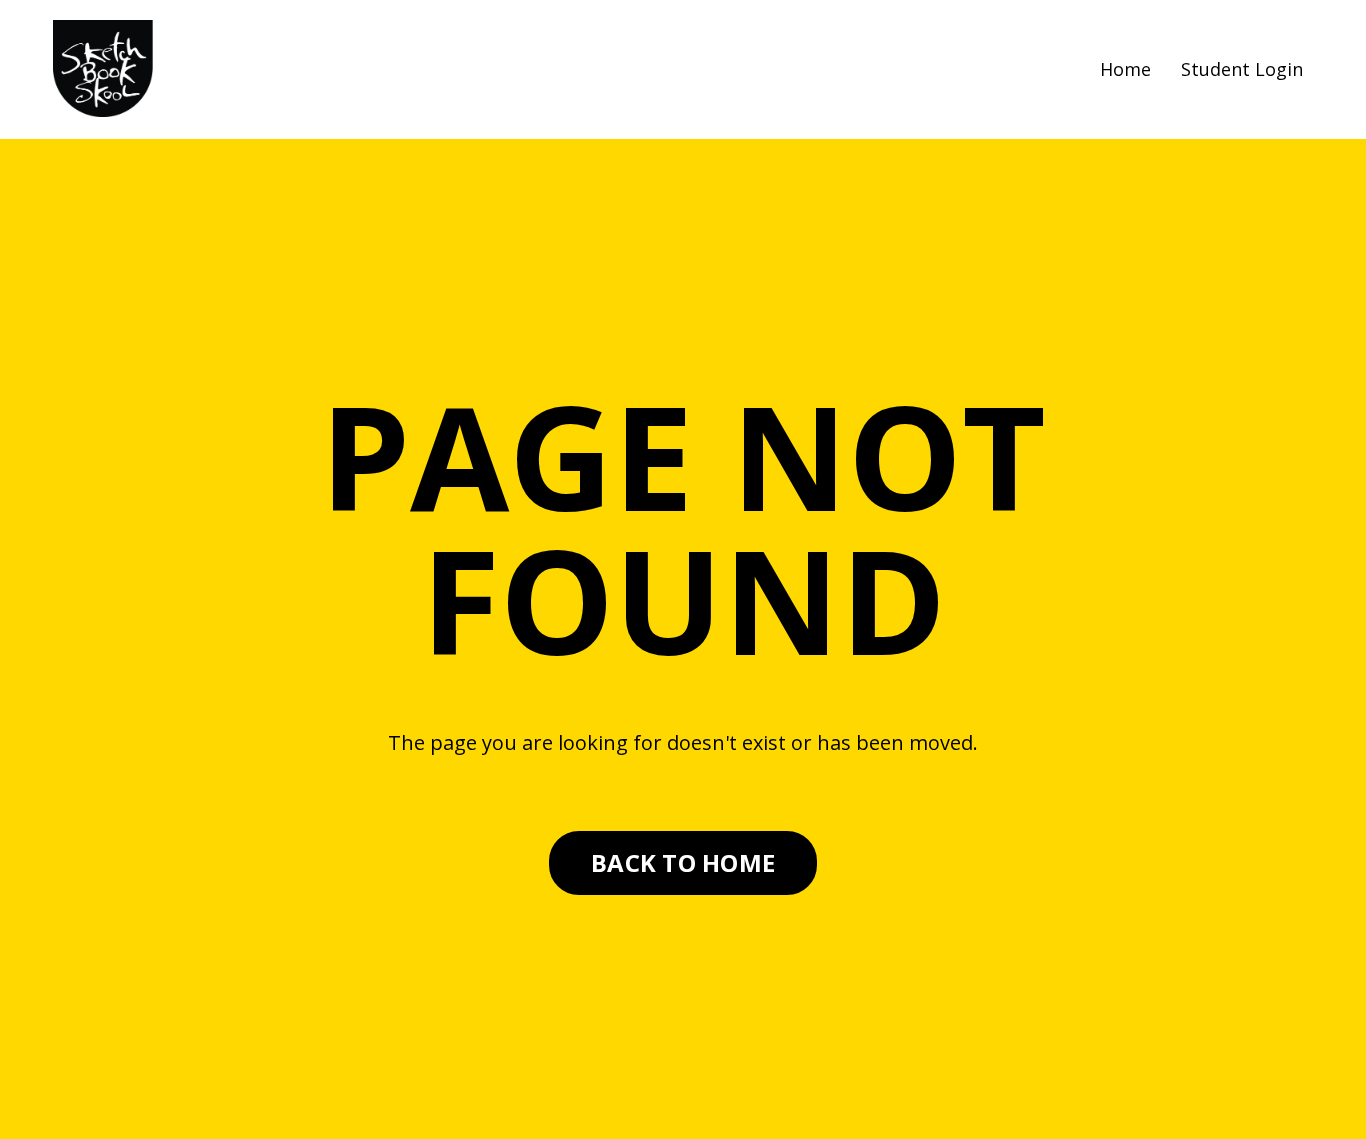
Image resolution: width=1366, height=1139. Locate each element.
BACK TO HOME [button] (683, 862)
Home (1125, 69)
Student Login (1242, 69)
